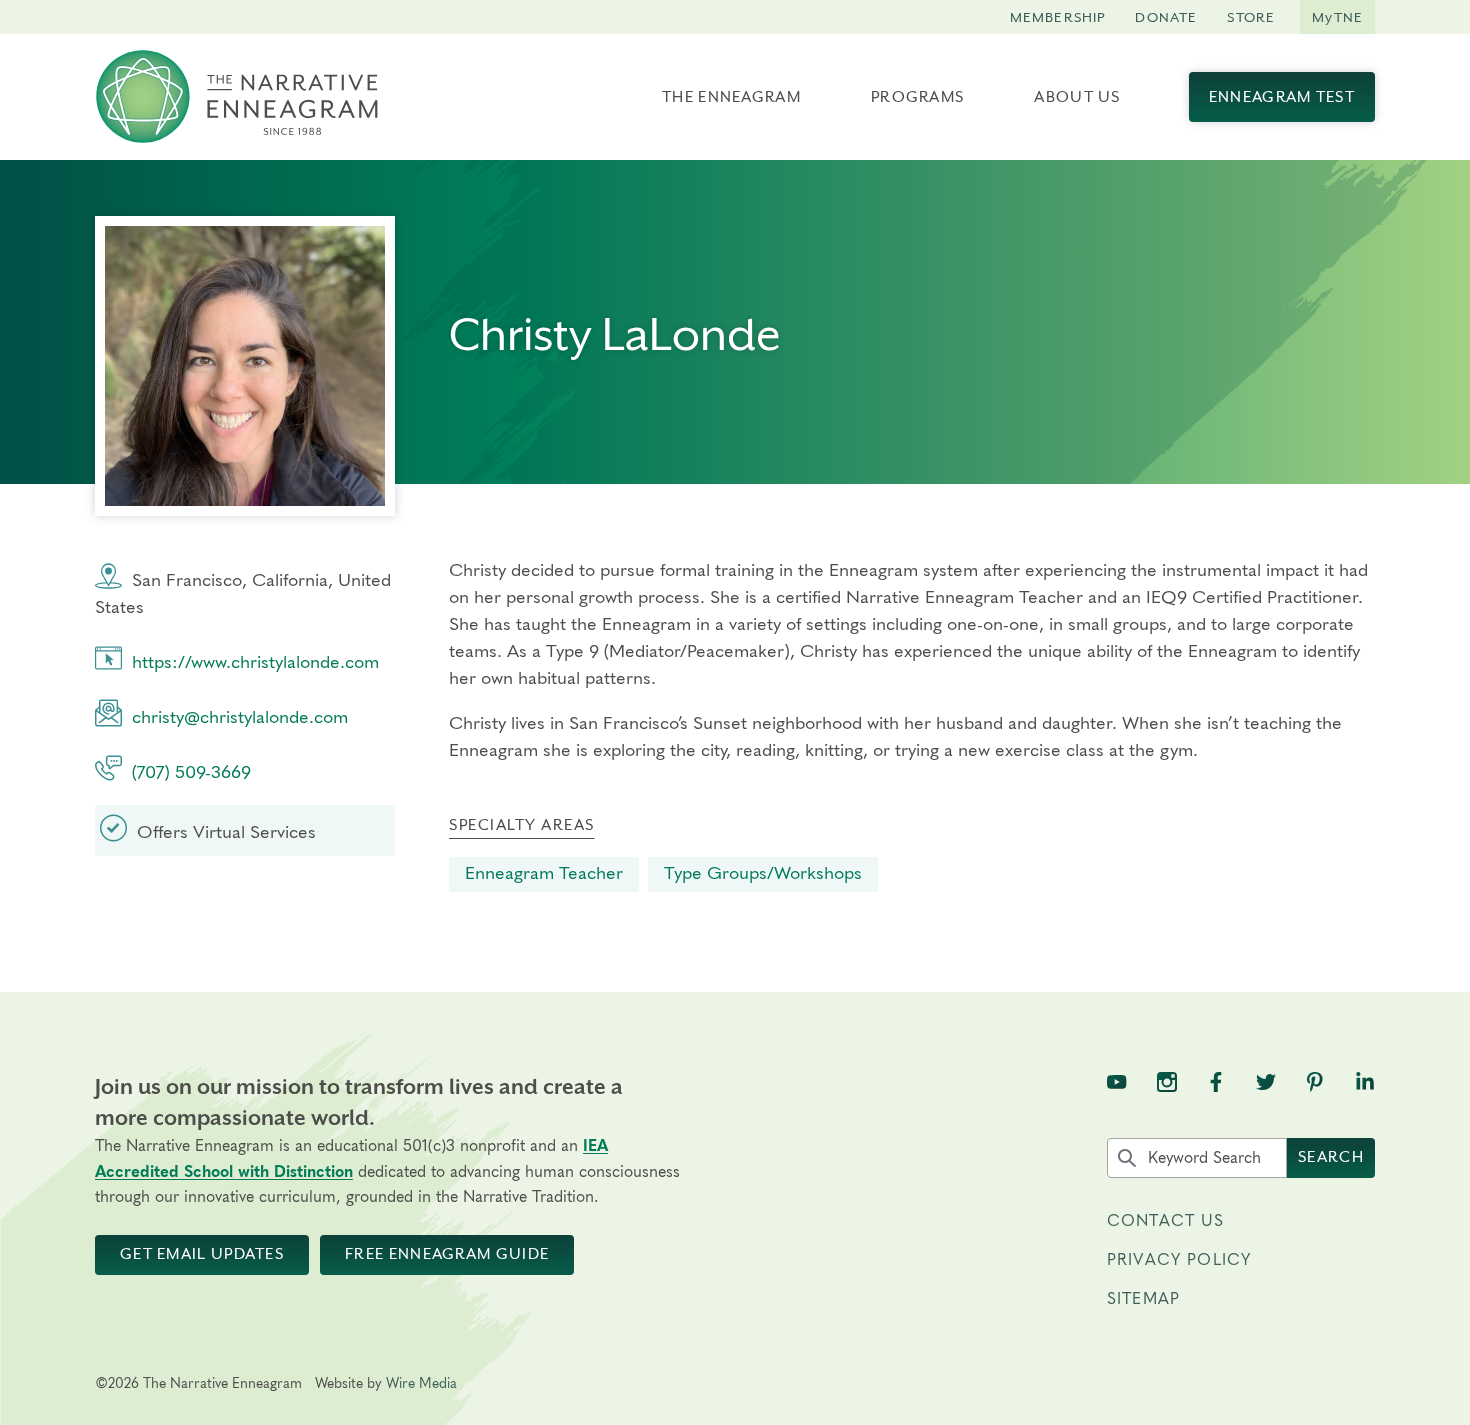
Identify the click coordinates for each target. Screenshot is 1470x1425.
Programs (917, 97)
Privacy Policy (1179, 1260)
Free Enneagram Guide (447, 1254)
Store (1251, 17)
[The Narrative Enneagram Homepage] (237, 97)
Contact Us (1166, 1221)
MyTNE (1337, 17)
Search (1331, 1157)
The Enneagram (731, 97)
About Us (1077, 97)
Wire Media (421, 1384)
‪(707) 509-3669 (191, 773)
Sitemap (1143, 1299)
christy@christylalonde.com (240, 718)
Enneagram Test (1282, 97)
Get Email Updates (202, 1254)
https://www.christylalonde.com (255, 663)
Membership (1058, 17)
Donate (1166, 17)
